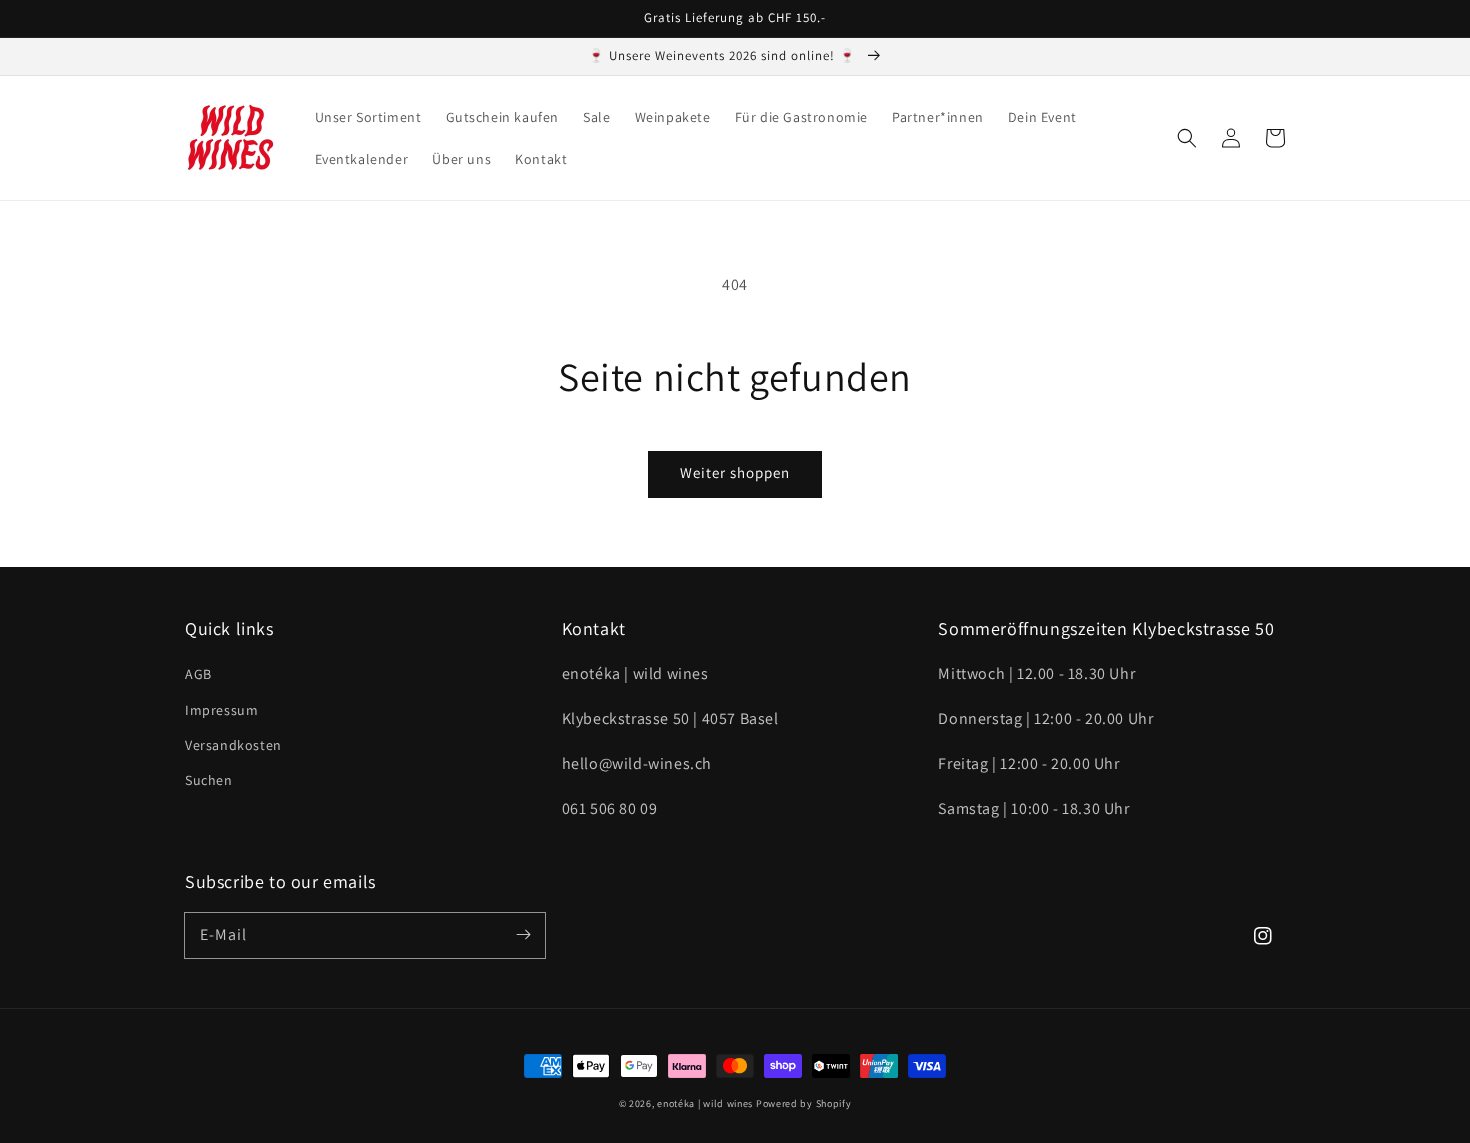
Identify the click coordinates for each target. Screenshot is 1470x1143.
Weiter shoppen (735, 472)
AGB (198, 674)
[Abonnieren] (523, 935)
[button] (1187, 138)
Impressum (221, 710)
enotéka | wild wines (705, 1103)
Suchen (209, 780)
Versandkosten (233, 745)
